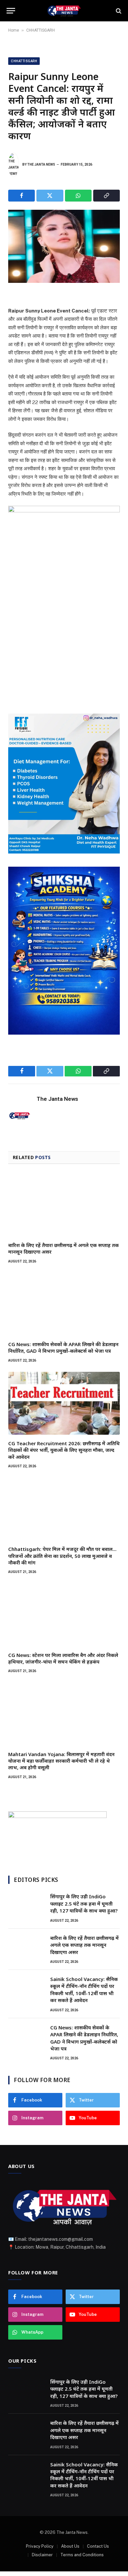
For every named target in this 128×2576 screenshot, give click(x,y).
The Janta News (41, 164)
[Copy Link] (107, 196)
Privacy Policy (40, 2546)
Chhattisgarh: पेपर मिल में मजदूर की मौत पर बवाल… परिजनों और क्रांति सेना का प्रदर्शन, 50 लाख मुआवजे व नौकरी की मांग (62, 1556)
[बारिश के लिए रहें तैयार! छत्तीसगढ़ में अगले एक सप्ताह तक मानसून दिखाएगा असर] (64, 1205)
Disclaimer (42, 2555)
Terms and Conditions (82, 2555)
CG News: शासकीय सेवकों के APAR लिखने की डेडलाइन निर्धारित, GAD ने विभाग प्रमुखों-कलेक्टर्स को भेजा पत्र (63, 1347)
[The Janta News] (64, 11)
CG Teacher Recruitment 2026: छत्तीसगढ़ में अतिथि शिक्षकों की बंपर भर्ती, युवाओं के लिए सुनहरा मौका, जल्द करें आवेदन (64, 1450)
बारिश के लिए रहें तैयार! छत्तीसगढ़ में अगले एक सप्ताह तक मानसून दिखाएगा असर (85, 1945)
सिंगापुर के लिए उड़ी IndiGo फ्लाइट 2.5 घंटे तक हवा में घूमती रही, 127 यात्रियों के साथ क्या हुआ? (84, 1903)
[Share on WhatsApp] (78, 196)
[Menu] (11, 11)
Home (14, 30)
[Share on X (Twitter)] (50, 196)
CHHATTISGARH (41, 30)
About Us (70, 2546)
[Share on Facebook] (21, 196)
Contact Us (98, 2546)
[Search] (118, 11)
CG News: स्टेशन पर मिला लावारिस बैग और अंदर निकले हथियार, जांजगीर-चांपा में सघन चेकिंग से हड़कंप (63, 1658)
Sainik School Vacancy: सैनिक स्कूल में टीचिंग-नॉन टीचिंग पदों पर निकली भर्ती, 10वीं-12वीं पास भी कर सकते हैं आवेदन (84, 1990)
